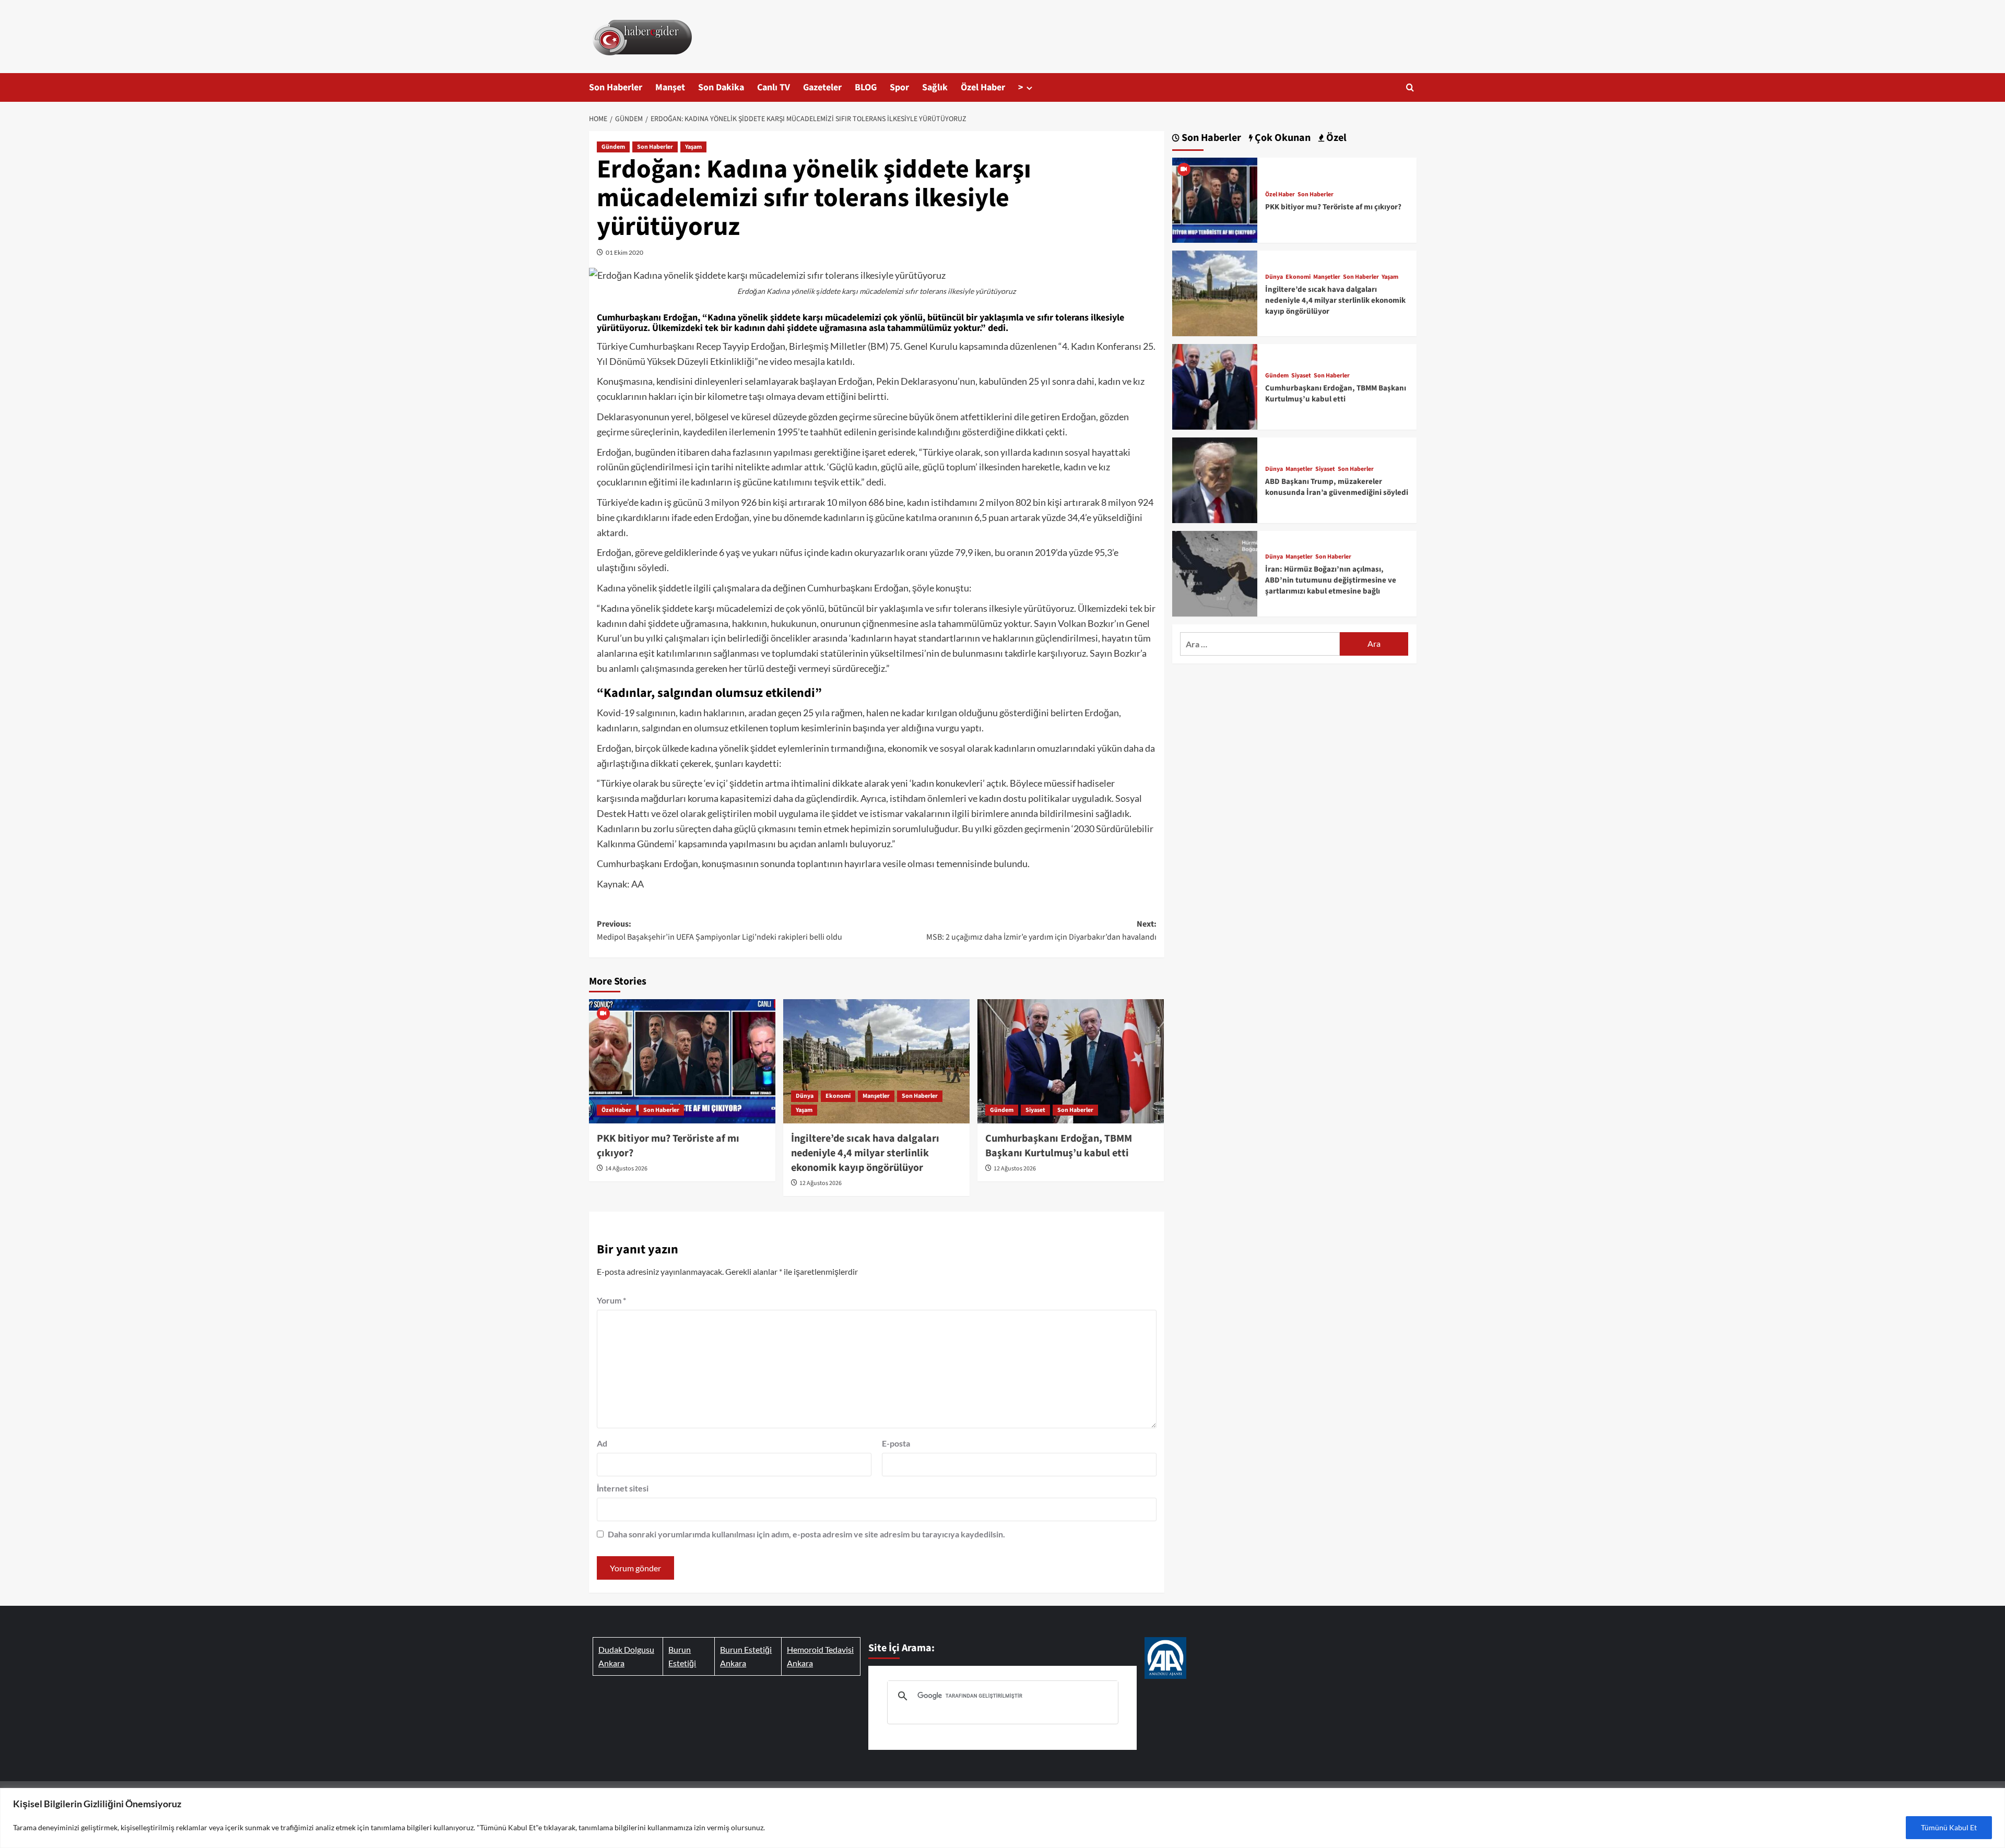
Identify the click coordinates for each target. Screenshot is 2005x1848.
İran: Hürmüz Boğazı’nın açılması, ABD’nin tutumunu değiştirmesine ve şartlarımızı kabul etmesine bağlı (1331, 580)
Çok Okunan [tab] (1282, 138)
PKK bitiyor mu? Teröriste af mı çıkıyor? (1333, 207)
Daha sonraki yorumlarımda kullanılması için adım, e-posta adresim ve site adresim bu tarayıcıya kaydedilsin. (806, 1534)
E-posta (896, 1443)
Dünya (805, 1096)
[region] (1002, 1818)
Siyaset (1035, 1110)
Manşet (670, 87)
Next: (1041, 931)
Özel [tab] (1335, 138)
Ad (602, 1443)
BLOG (866, 87)
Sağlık (935, 87)
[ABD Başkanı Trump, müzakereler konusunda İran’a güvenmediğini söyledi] (1215, 479)
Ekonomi (838, 1096)
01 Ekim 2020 (624, 252)
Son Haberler (616, 87)
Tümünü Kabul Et (1949, 1827)
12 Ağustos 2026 (821, 1183)
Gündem (613, 147)
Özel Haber (983, 87)
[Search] (1410, 87)
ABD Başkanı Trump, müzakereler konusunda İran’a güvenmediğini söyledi (1337, 487)
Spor (899, 87)
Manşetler (876, 1096)
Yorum (611, 1300)
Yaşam (693, 147)
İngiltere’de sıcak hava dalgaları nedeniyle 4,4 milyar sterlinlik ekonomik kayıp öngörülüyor (865, 1153)
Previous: (720, 931)
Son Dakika (721, 87)
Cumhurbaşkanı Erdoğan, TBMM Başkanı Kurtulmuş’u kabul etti (1059, 1146)
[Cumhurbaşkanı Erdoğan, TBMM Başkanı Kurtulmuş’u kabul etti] (1071, 1061)
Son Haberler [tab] (1210, 138)
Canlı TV (774, 87)
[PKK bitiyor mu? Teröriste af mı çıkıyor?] (682, 1061)
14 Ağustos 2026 (626, 1169)
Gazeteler (822, 87)
